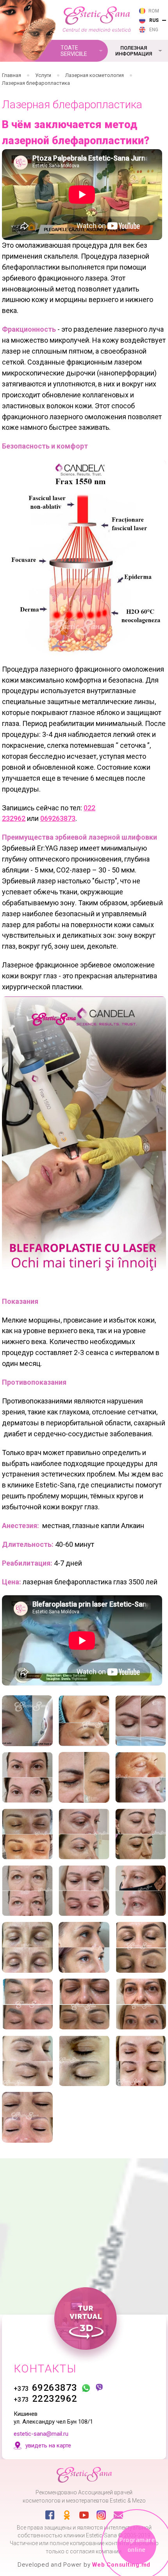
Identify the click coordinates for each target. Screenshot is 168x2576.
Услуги (43, 75)
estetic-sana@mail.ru (41, 2434)
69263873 (46, 2388)
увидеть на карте (48, 2446)
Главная (12, 75)
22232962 (46, 2399)
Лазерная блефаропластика (36, 83)
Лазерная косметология (95, 75)
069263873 (58, 818)
